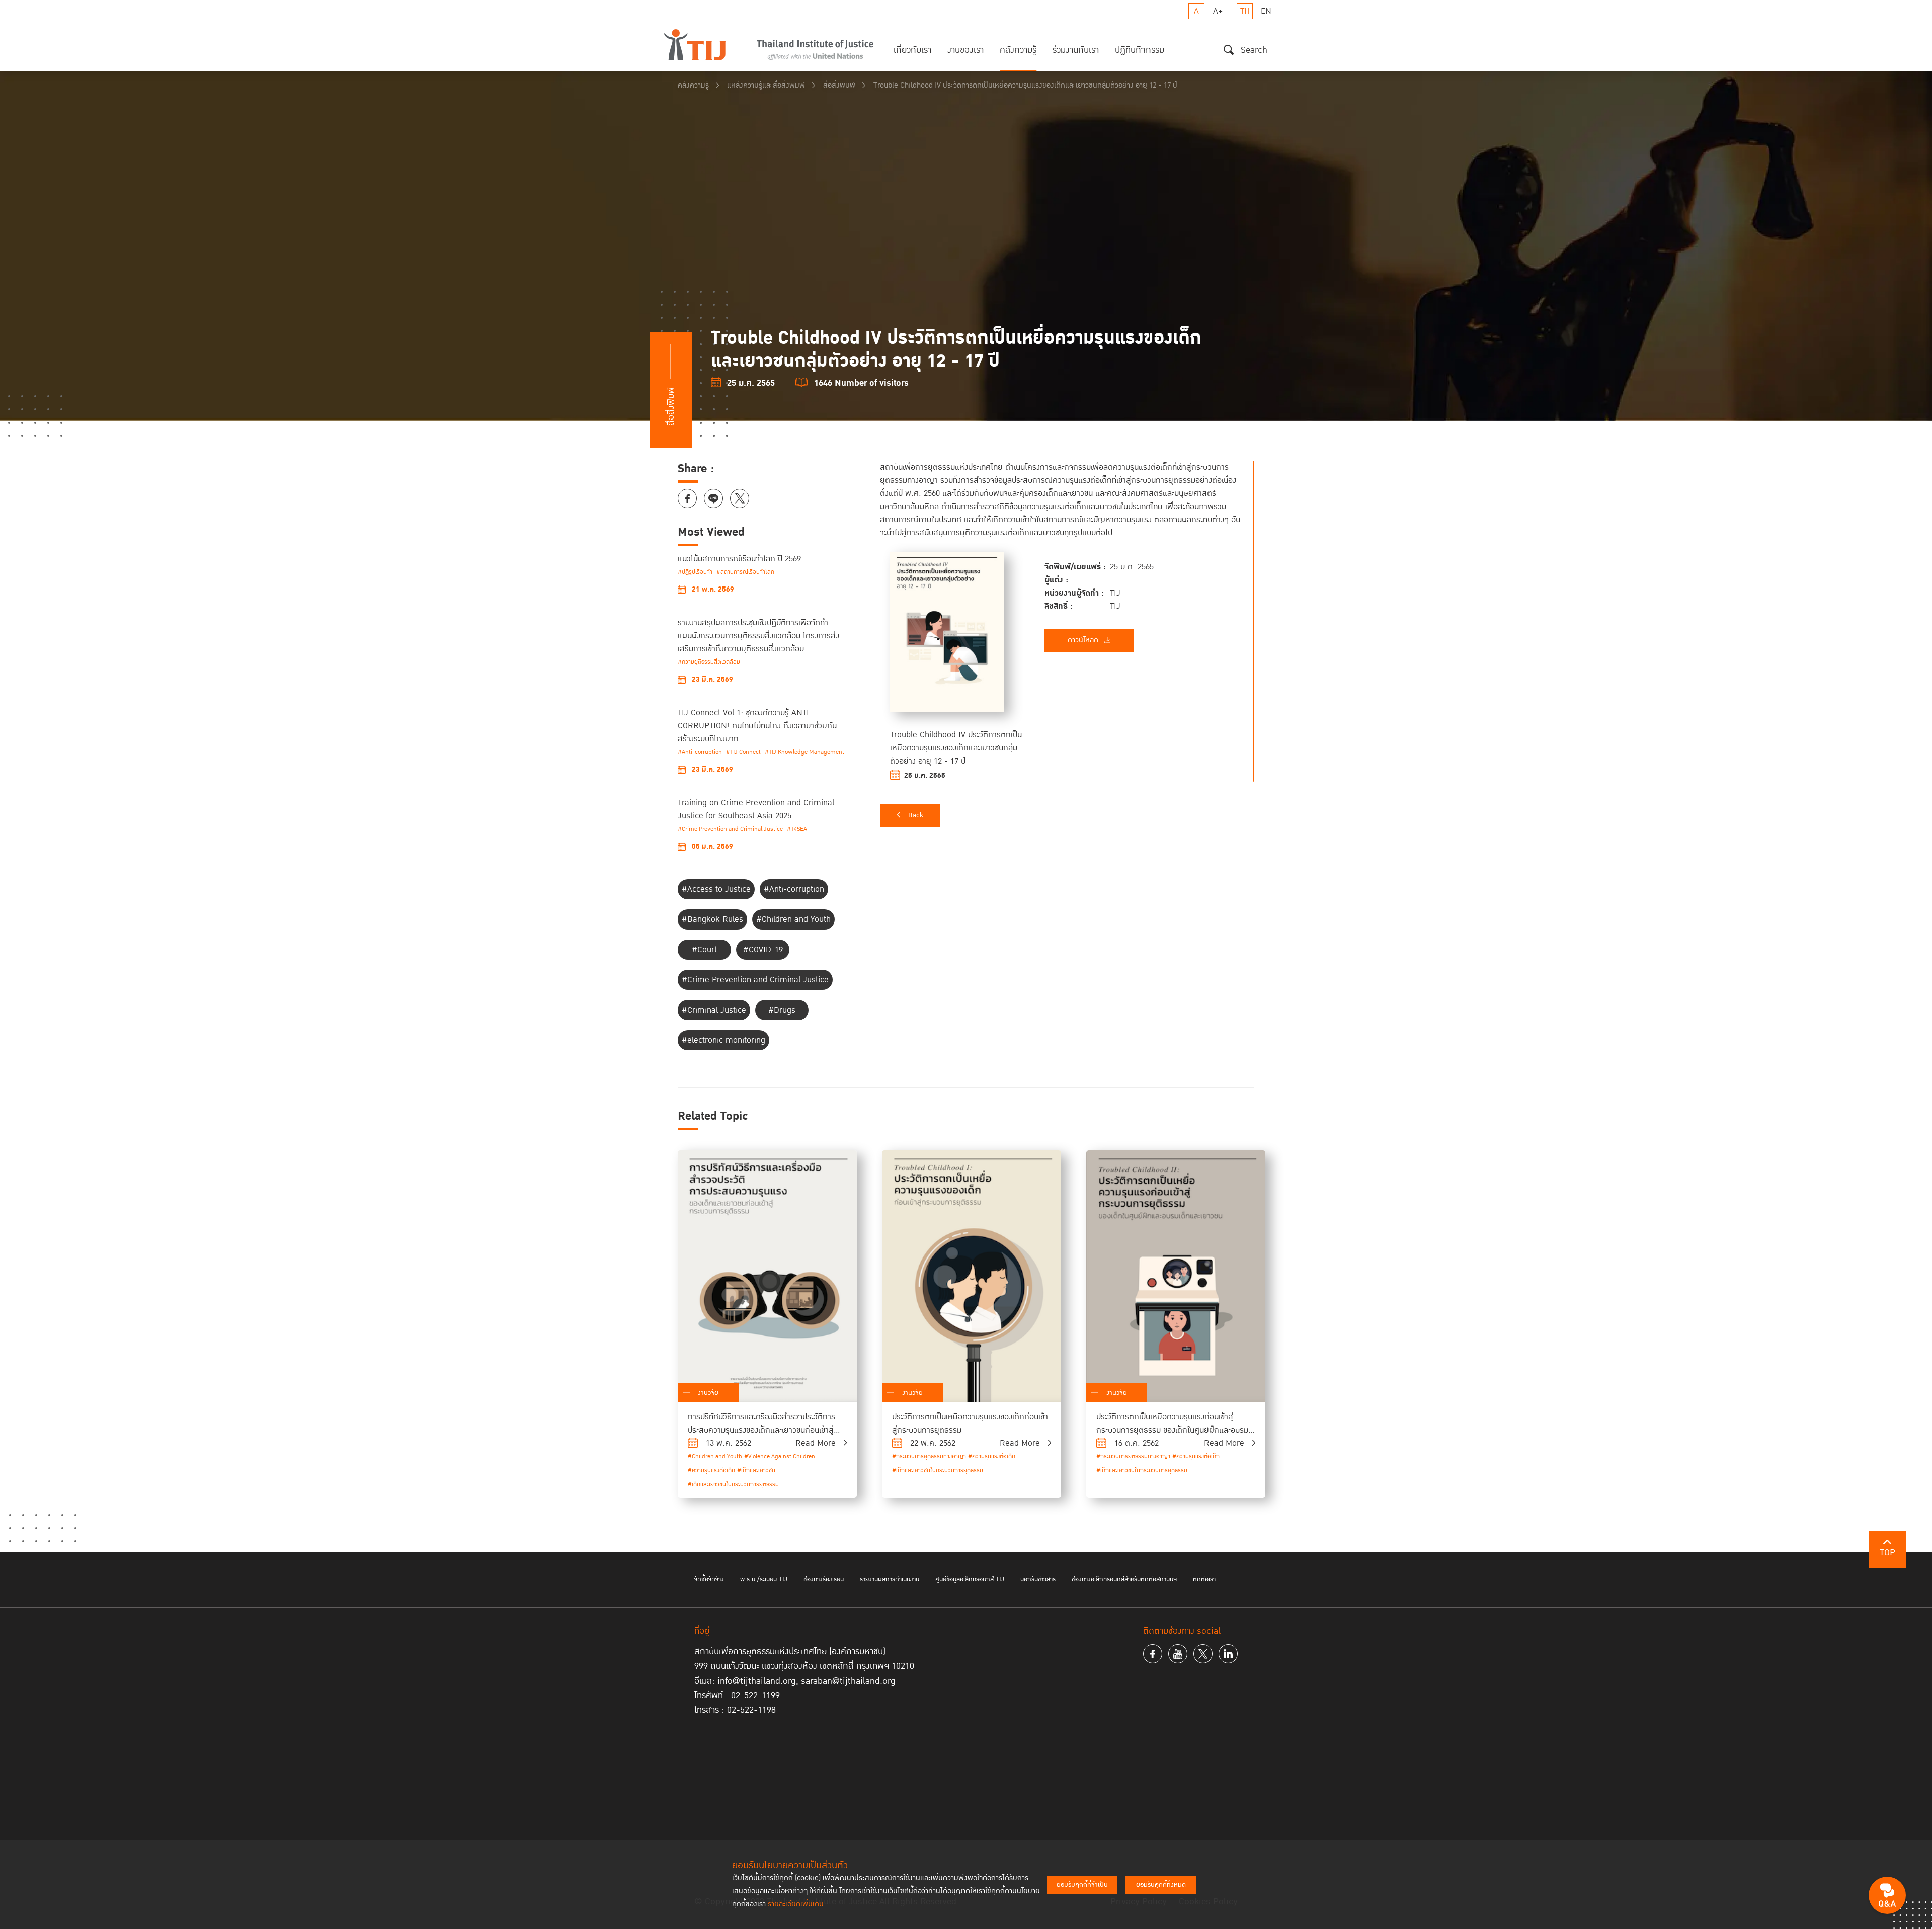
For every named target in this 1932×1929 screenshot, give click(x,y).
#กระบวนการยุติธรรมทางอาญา (929, 1456)
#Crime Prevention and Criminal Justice (730, 829)
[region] (1067, 621)
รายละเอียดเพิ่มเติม (796, 1904)
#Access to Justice (716, 889)
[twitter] (1203, 1654)
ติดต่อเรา (1204, 1579)
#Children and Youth (793, 919)
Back (916, 815)
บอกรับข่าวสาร (1038, 1579)
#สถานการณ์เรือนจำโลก (745, 572)
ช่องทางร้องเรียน (824, 1579)
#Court (704, 950)
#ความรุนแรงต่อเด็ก (711, 1471)
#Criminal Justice (714, 1010)
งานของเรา (965, 50)
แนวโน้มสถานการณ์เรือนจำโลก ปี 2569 (739, 559)
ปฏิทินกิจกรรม (1140, 50)
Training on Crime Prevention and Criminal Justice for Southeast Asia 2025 (756, 809)
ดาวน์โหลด (1083, 640)
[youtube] (1178, 1654)
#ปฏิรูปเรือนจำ (695, 572)
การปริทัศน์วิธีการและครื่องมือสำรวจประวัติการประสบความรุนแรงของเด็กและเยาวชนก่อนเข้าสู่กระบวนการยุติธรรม (761, 1430)
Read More (816, 1443)
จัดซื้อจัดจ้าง (709, 1579)
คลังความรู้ (1018, 50)
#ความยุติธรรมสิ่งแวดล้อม (709, 662)
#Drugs (782, 1010)
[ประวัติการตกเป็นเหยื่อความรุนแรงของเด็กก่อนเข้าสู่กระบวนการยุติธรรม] (972, 1276)
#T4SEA (797, 829)
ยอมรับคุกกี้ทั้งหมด (1161, 1885)
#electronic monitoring (723, 1040)
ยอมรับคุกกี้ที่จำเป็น (1082, 1885)
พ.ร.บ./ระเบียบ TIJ (764, 1579)
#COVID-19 (763, 950)
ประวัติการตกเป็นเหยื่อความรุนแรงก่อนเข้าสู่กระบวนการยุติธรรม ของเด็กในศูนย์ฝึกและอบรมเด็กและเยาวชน (1172, 1430)
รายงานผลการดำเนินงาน (890, 1579)
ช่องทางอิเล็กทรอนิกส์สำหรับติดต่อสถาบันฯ (1124, 1579)
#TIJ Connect (743, 752)
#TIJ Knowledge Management (804, 752)
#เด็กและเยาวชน (756, 1471)
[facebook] (1153, 1654)
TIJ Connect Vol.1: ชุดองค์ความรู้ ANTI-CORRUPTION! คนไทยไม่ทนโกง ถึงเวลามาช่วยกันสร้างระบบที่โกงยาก (757, 726)
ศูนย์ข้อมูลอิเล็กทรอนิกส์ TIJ (970, 1579)
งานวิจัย (708, 1393)
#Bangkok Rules (712, 919)
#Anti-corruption (700, 752)
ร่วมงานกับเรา (1076, 50)
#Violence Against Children (780, 1456)
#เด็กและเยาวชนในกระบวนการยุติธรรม (733, 1485)
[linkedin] (1228, 1654)
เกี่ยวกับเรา (912, 50)
